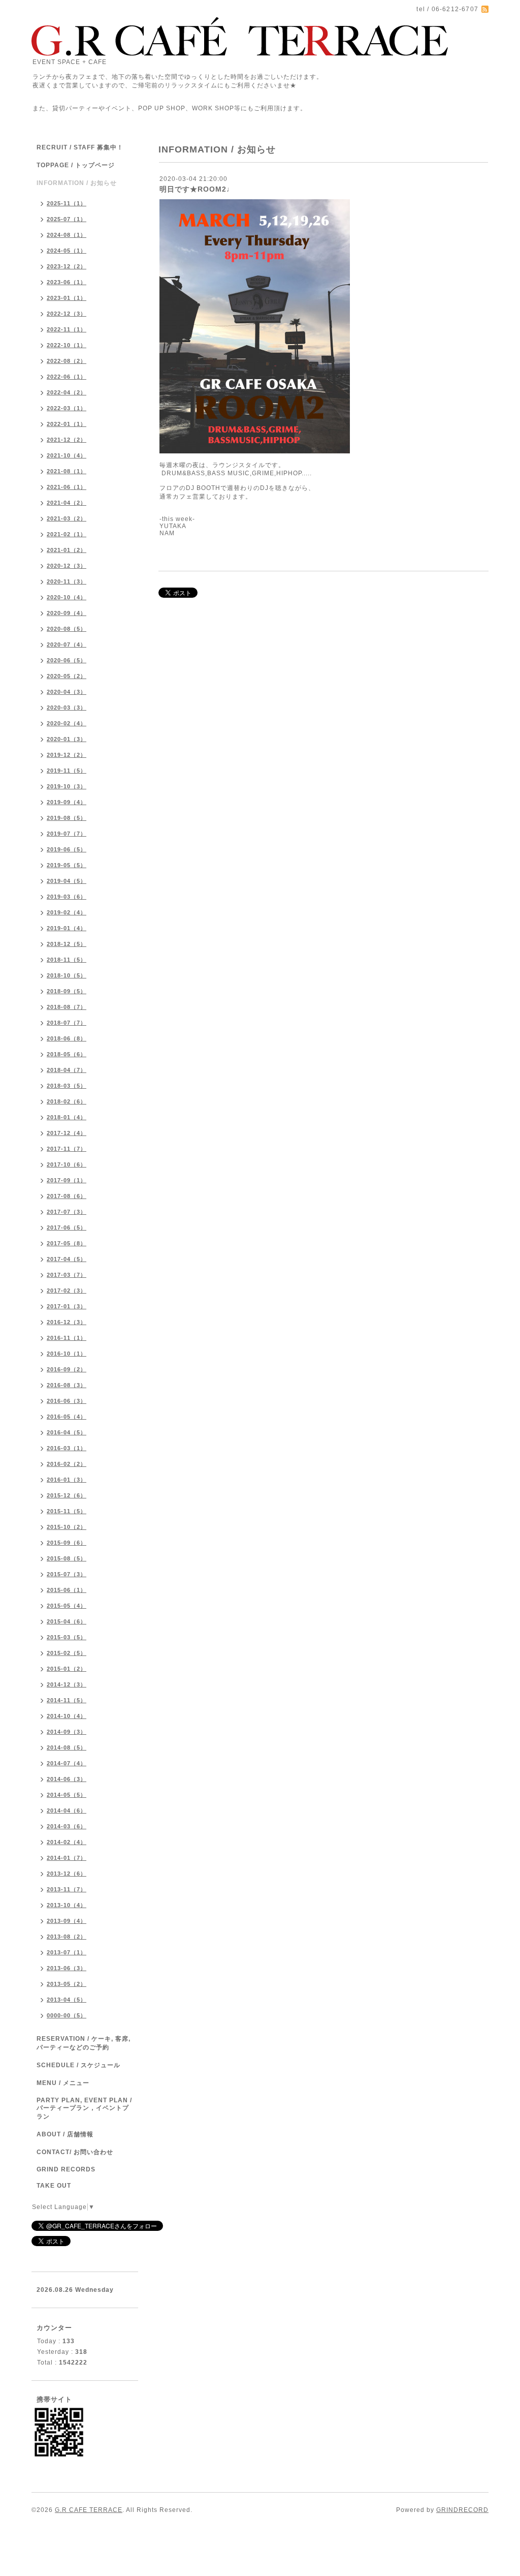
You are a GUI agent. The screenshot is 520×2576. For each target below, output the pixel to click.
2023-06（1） (67, 282)
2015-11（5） (67, 1511)
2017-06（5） (67, 1228)
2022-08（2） (67, 361)
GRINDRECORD (462, 2510)
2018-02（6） (67, 1101)
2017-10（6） (67, 1164)
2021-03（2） (67, 518)
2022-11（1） (67, 329)
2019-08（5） (67, 818)
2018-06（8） (67, 1038)
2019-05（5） (67, 865)
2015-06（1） (67, 1590)
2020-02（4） (67, 723)
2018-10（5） (67, 975)
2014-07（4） (67, 1763)
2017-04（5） (67, 1259)
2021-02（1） (67, 534)
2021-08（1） (67, 471)
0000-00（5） (67, 2015)
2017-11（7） (67, 1149)
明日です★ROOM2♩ (197, 189)
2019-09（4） (67, 802)
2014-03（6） (67, 1826)
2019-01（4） (67, 928)
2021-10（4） (67, 455)
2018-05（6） (67, 1054)
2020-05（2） (67, 676)
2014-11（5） (67, 1700)
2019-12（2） (67, 755)
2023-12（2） (67, 266)
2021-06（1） (67, 487)
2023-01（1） (67, 298)
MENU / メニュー (63, 2083)
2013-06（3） (67, 1968)
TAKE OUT (54, 2186)
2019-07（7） (67, 834)
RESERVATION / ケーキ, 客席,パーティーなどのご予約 (84, 2043)
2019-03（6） (67, 897)
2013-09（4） (67, 1921)
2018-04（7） (67, 1070)
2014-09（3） (67, 1732)
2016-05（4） (67, 1417)
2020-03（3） (67, 708)
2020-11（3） (67, 581)
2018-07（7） (67, 1023)
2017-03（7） (67, 1275)
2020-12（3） (67, 566)
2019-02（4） (67, 912)
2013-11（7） (67, 1889)
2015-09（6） (67, 1543)
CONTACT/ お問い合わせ (75, 2152)
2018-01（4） (67, 1117)
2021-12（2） (67, 440)
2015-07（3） (67, 1574)
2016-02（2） (67, 1464)
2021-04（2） (67, 503)
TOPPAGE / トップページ (76, 165)
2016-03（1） (67, 1448)
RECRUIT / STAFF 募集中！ (80, 147)
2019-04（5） (67, 881)
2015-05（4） (67, 1606)
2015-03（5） (67, 1637)
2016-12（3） (67, 1322)
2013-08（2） (67, 1937)
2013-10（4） (67, 1905)
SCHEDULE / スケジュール (78, 2065)
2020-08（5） (67, 629)
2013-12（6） (67, 1874)
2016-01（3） (67, 1480)
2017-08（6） (67, 1196)
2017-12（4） (67, 1133)
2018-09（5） (67, 991)
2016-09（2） (67, 1369)
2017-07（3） (67, 1212)
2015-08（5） (67, 1558)
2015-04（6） (67, 1621)
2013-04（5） (67, 2000)
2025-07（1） (67, 219)
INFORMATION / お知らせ (77, 183)
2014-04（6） (67, 1811)
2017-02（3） (67, 1291)
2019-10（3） (67, 786)
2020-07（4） (67, 645)
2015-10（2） (67, 1527)
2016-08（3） (67, 1385)
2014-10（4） (67, 1716)
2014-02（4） (67, 1842)
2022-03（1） (67, 408)
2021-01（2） (67, 550)
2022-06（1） (67, 377)
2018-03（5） (67, 1086)
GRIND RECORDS (66, 2169)
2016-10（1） (67, 1354)
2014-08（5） (67, 1747)
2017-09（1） (67, 1180)
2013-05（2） (67, 1984)
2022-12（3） (67, 314)
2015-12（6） (67, 1495)
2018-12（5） (67, 944)
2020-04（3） (67, 692)
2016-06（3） (67, 1401)
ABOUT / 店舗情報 (65, 2134)
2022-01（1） (67, 424)
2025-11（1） (67, 203)
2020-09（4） (67, 613)
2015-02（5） (67, 1653)
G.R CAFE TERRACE (89, 2510)
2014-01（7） (67, 1858)
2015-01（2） (67, 1669)
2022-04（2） (67, 392)
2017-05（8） (67, 1243)
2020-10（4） (67, 597)
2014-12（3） (67, 1684)
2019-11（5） (67, 771)
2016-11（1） (67, 1338)
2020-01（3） (67, 739)
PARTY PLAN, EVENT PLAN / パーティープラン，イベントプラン (84, 2108)
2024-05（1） (67, 251)
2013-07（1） (67, 1952)
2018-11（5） (67, 960)
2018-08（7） (67, 1007)
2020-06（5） (67, 660)
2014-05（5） (67, 1795)
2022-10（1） (67, 345)
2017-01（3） (67, 1306)
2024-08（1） (67, 235)
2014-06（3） (67, 1779)
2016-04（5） (67, 1432)
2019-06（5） (67, 849)
